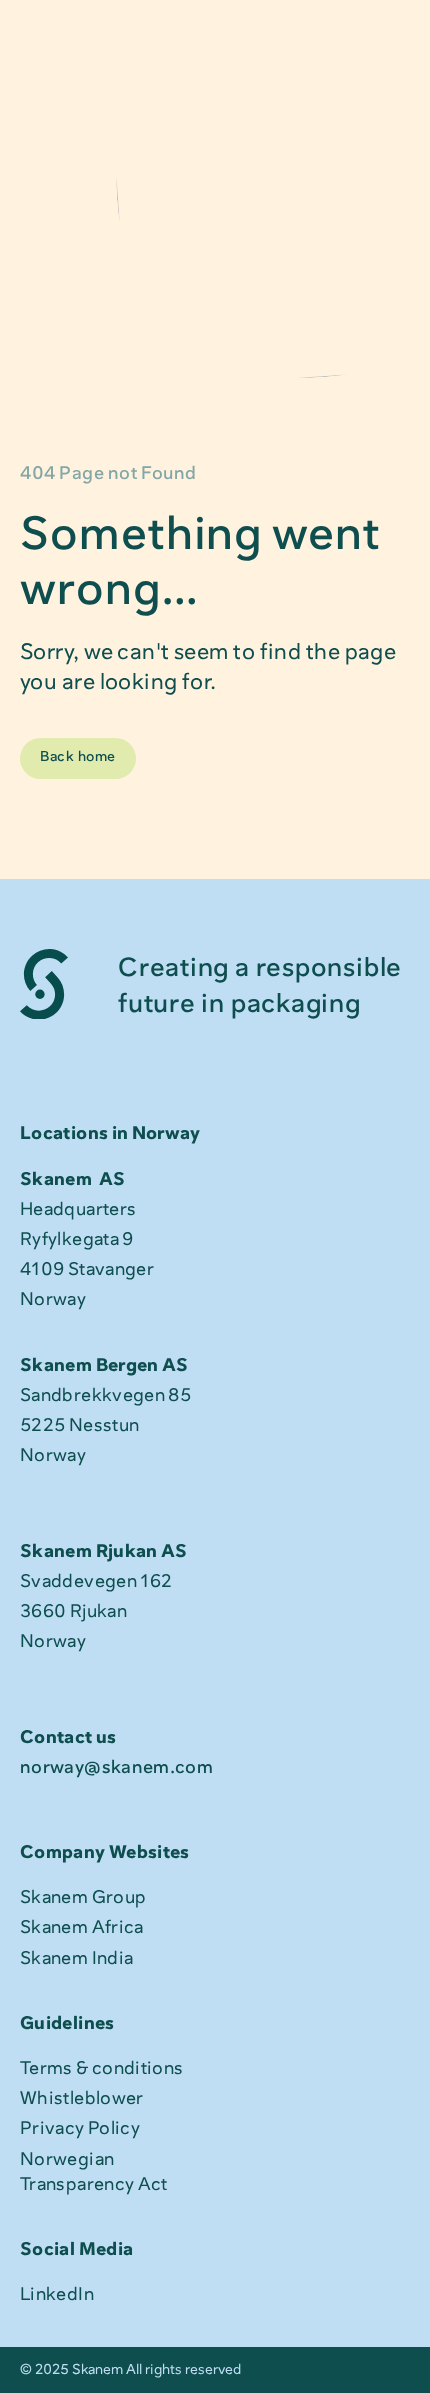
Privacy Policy (80, 2128)
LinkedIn (57, 2294)
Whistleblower (82, 2098)
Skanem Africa (82, 1927)
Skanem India (76, 1958)
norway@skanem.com (116, 1767)
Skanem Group (83, 1897)
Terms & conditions (101, 2068)
